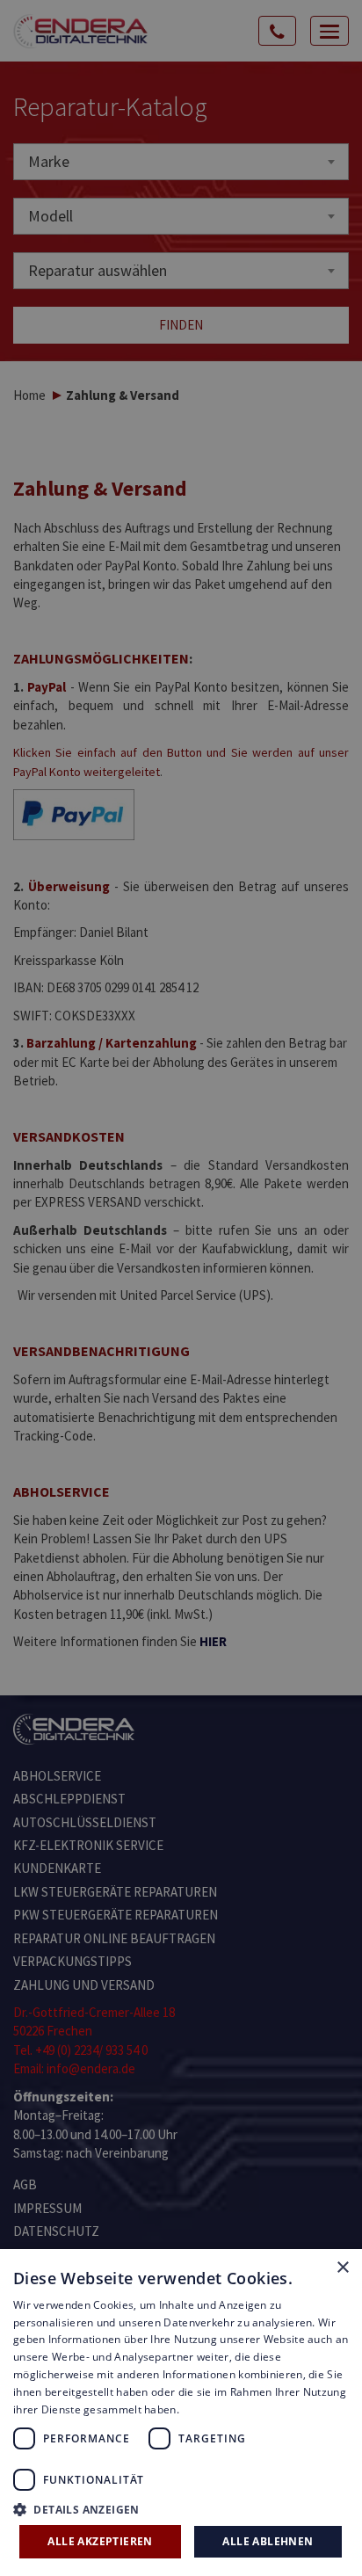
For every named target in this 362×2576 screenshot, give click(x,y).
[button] (181, 2509)
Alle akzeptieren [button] (100, 2541)
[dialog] (181, 1288)
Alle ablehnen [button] (268, 2541)
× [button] (342, 2268)
